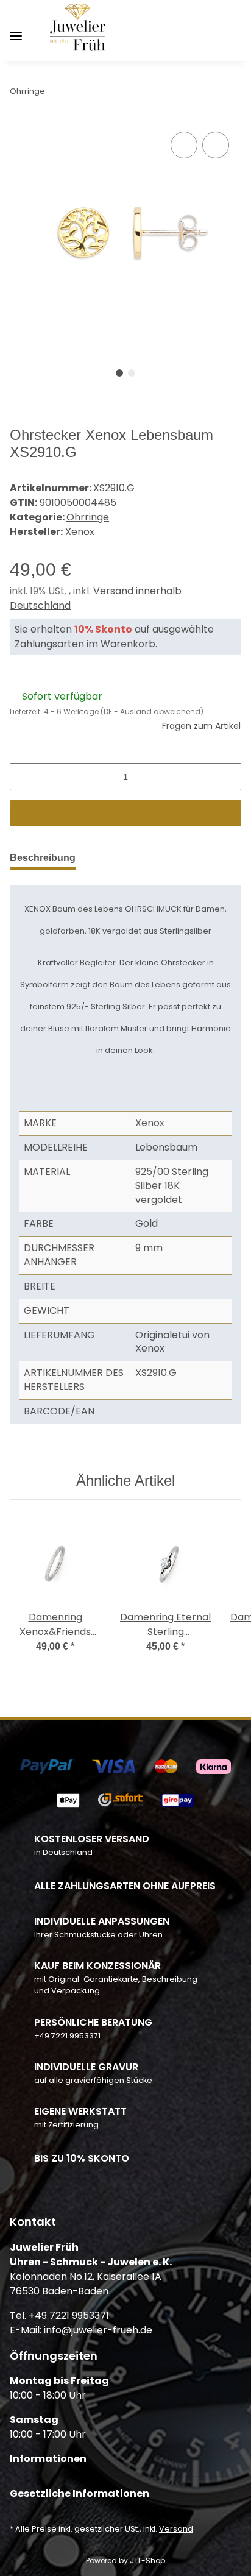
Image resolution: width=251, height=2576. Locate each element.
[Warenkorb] (231, 30)
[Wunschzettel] (212, 30)
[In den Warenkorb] (125, 813)
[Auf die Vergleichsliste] (184, 145)
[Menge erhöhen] (228, 777)
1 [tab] (119, 373)
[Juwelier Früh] (80, 31)
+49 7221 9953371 (67, 2036)
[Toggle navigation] (16, 31)
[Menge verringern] (23, 777)
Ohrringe (88, 517)
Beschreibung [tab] (43, 858)
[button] (172, 30)
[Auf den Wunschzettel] (216, 145)
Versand (176, 2529)
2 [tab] (132, 373)
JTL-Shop (147, 2560)
